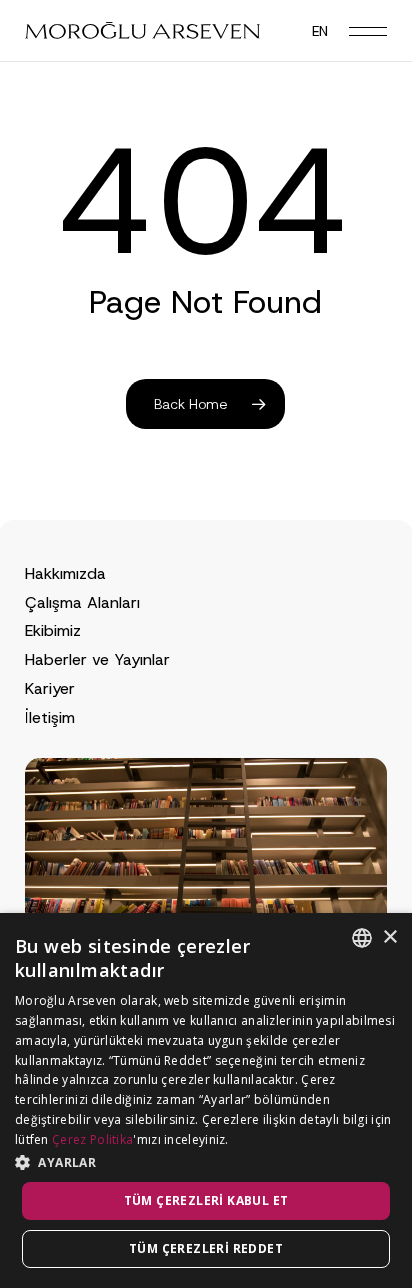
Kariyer (50, 688)
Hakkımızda (65, 573)
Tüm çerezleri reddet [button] (206, 1248)
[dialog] (206, 1100)
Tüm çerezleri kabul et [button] (206, 1200)
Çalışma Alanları (82, 602)
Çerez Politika (92, 1139)
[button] (368, 31)
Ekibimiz (53, 630)
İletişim (50, 717)
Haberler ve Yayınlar (97, 659)
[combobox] (362, 938)
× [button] (389, 937)
